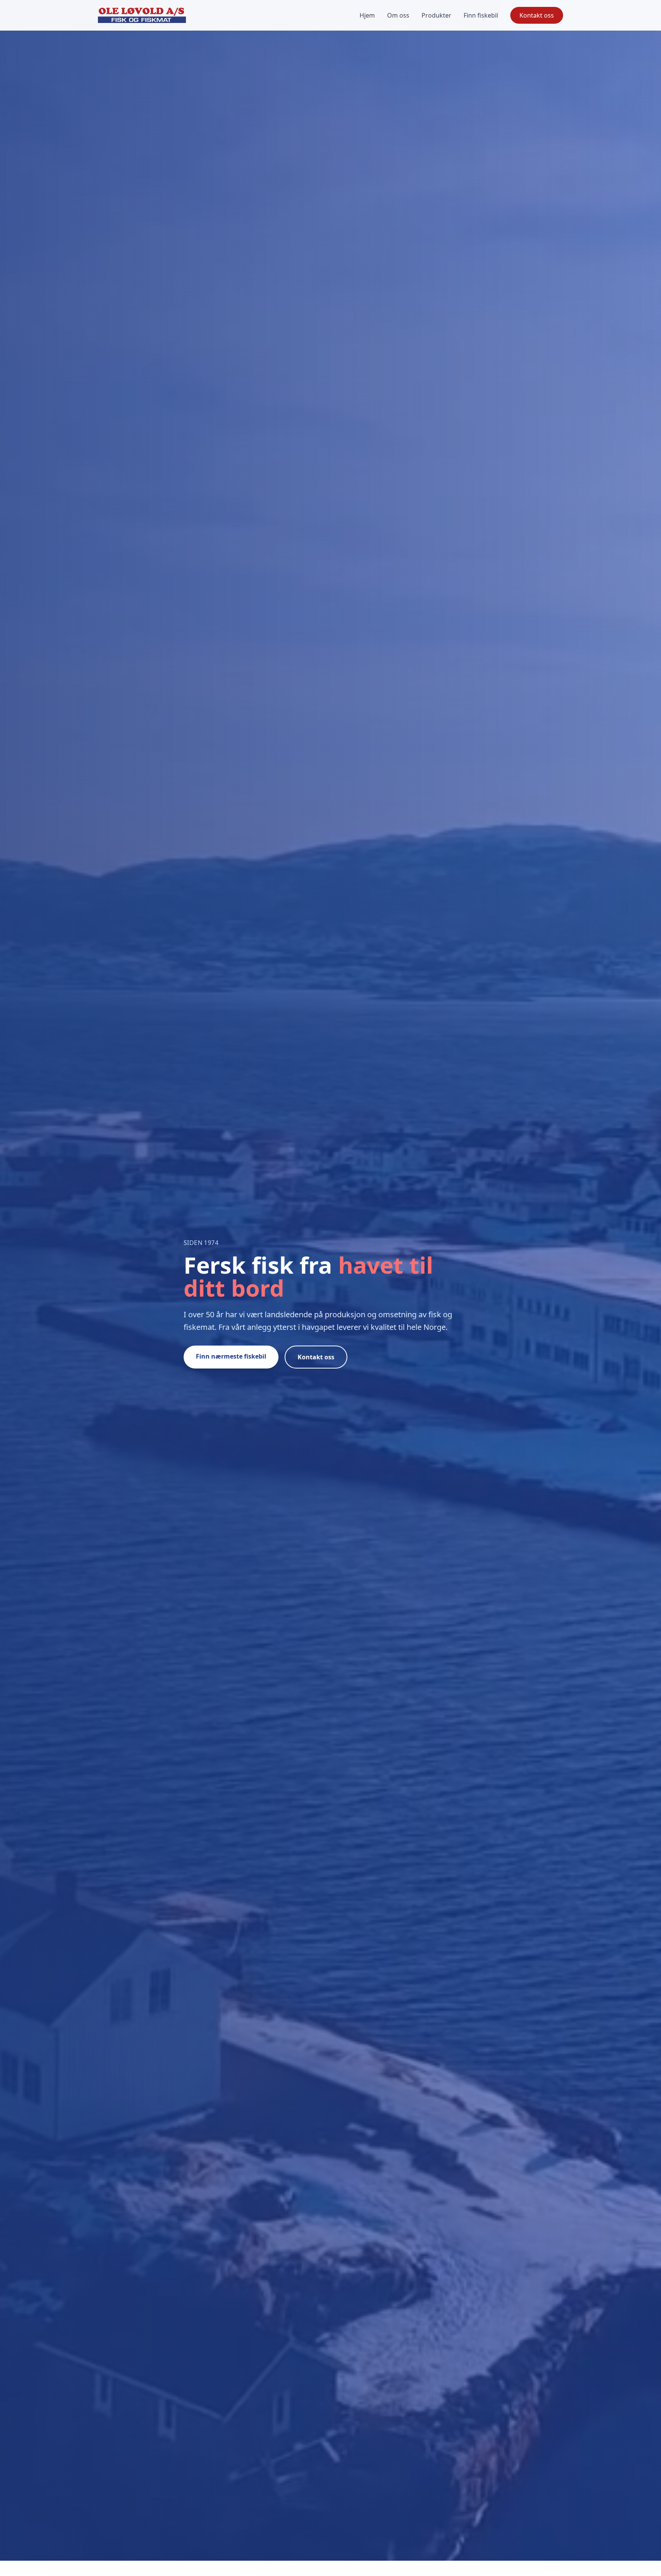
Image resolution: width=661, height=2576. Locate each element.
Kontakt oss (537, 15)
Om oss (398, 15)
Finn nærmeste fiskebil (231, 1356)
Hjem (367, 15)
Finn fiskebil (481, 15)
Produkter (436, 15)
